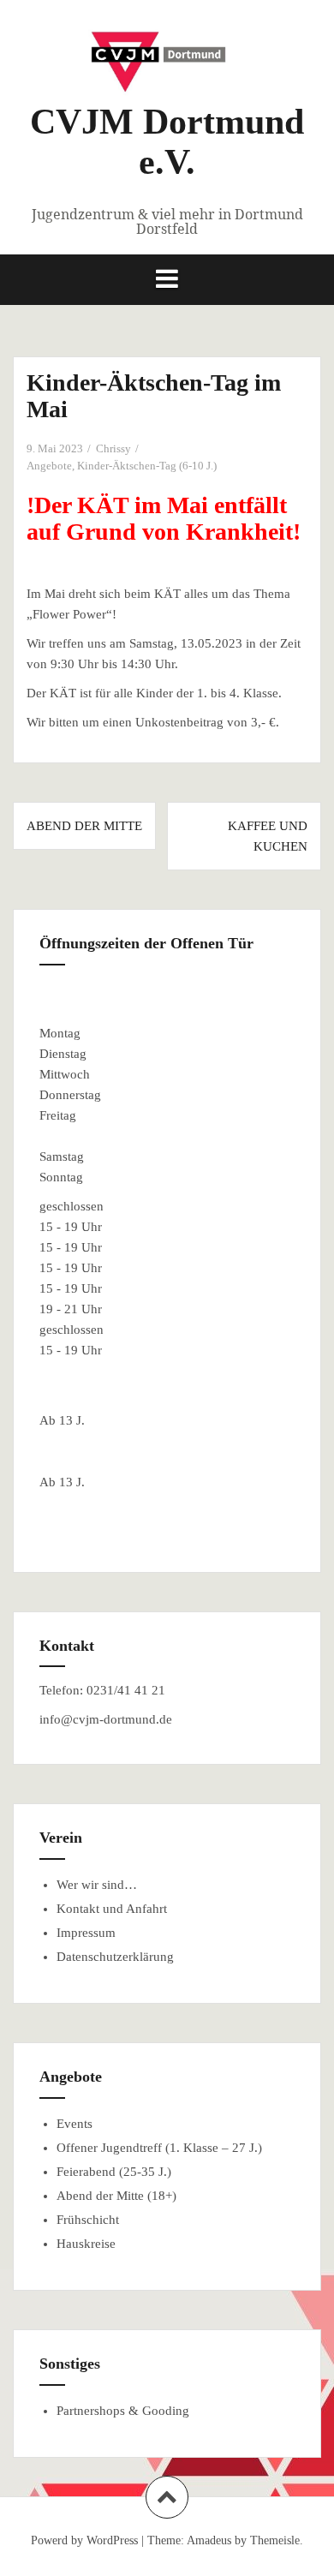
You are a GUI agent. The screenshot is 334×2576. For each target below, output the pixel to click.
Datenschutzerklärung (115, 1957)
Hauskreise (86, 2244)
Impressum (86, 1933)
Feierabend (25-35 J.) (114, 2172)
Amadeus (209, 2540)
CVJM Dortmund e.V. (167, 141)
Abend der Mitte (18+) (116, 2196)
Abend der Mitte (84, 826)
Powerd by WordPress (84, 2540)
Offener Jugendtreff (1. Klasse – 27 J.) (159, 2148)
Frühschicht (88, 2220)
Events (75, 2124)
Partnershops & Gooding (123, 2411)
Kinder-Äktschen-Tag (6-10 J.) (147, 466)
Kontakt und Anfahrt (112, 1909)
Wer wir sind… (97, 1885)
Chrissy (113, 448)
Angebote (49, 466)
